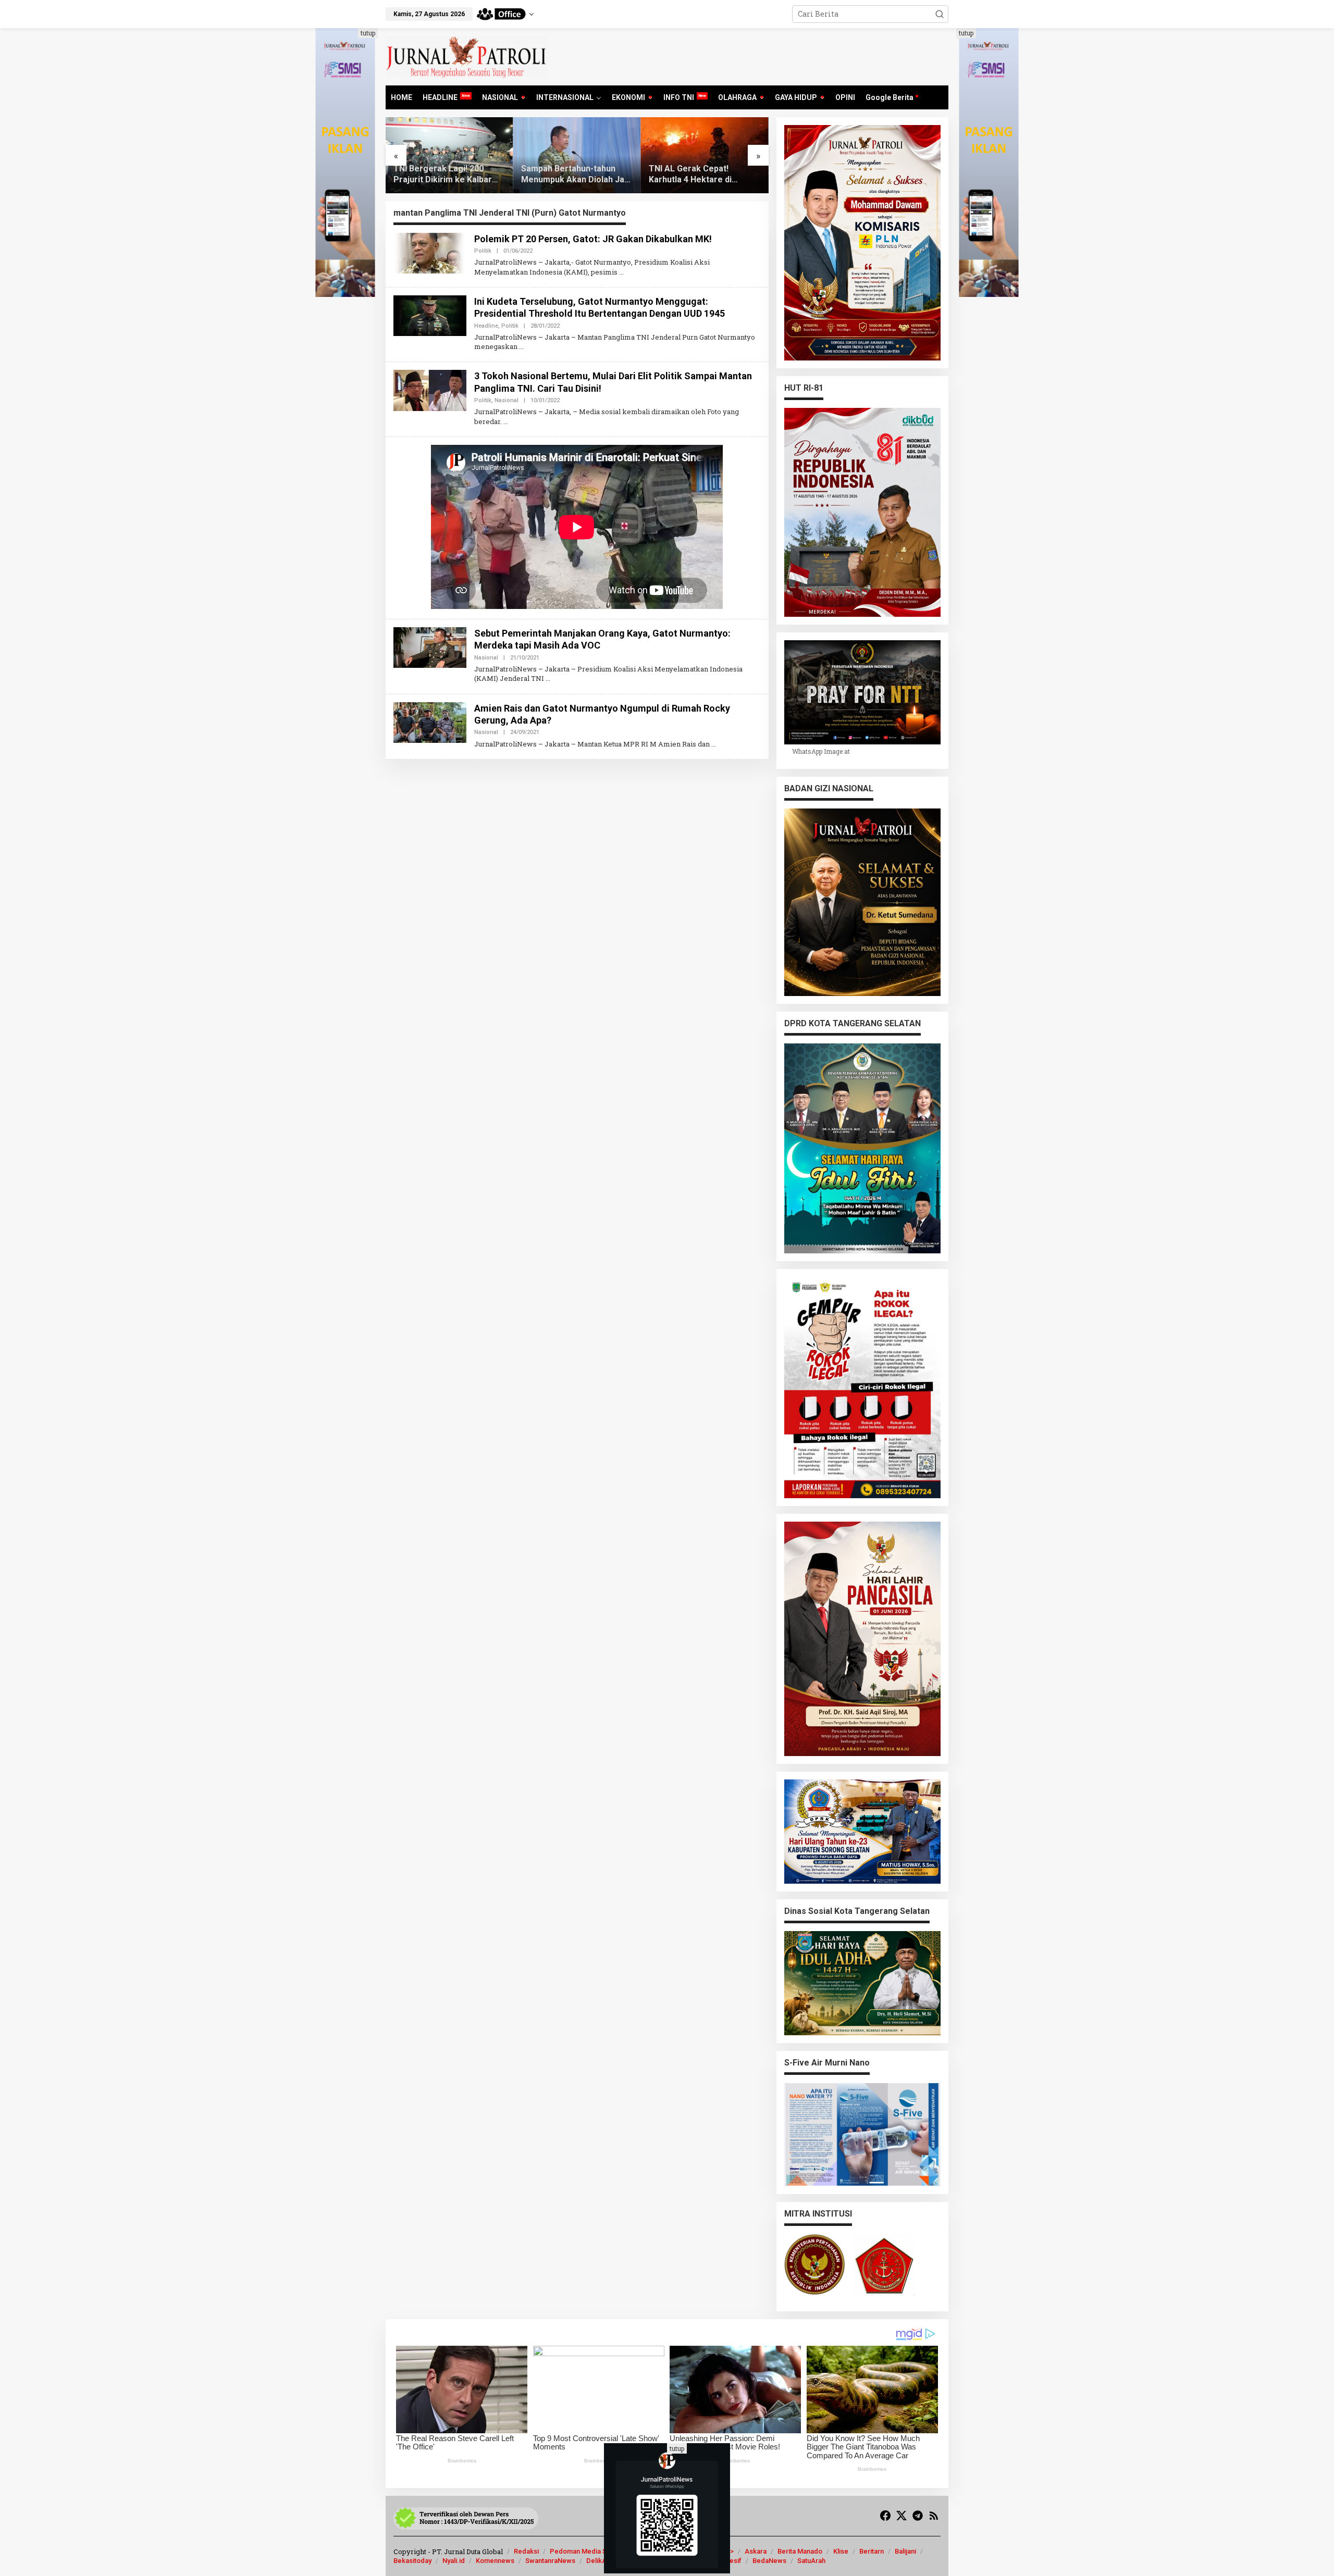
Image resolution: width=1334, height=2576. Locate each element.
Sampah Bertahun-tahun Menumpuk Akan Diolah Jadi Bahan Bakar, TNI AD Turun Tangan (448, 175)
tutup (368, 33)
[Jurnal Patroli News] (466, 56)
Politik (483, 251)
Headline (486, 326)
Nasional (507, 400)
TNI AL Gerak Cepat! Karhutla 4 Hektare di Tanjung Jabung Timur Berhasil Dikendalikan (565, 175)
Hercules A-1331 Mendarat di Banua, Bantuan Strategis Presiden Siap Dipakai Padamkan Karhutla (703, 175)
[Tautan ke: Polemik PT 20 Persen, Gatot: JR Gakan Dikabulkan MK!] (430, 252)
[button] (940, 14)
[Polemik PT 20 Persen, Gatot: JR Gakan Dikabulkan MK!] (621, 272)
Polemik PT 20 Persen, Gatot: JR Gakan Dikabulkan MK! (593, 239)
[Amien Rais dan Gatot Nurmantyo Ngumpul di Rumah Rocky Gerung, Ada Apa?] (714, 744)
